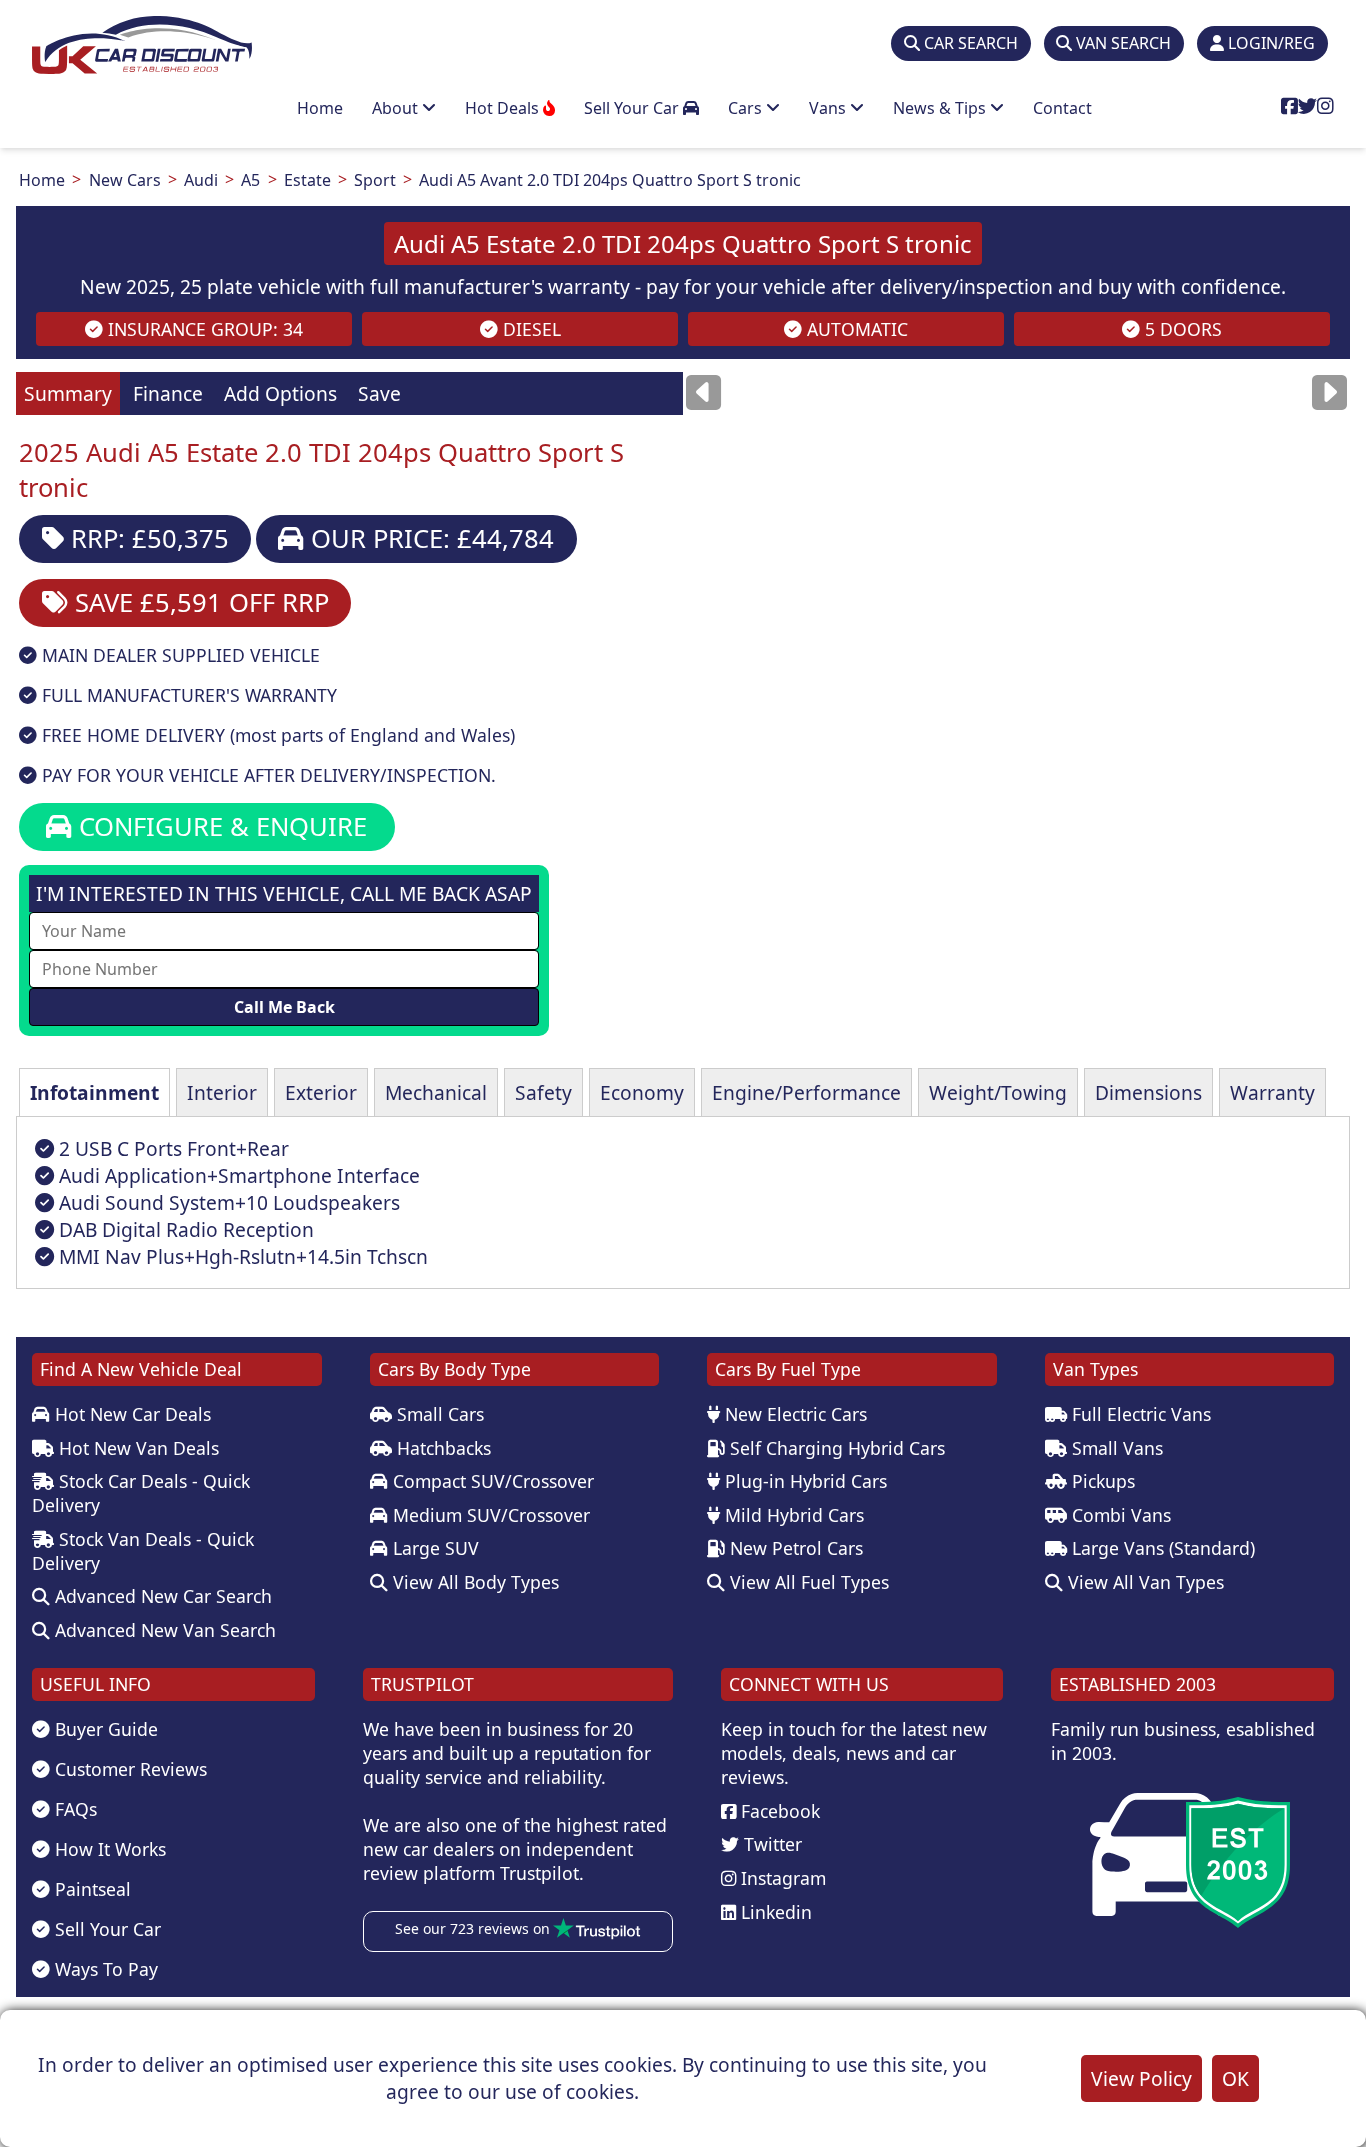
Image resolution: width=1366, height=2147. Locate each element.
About (397, 108)
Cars (747, 108)
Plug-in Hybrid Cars (803, 1481)
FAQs (73, 1809)
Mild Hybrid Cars (792, 1515)
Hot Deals (504, 108)
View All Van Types (1143, 1582)
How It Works (108, 1849)
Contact (1062, 108)
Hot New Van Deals (136, 1448)
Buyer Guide (104, 1729)
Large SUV (433, 1548)
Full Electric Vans (1139, 1414)
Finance (168, 393)
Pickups (1101, 1481)
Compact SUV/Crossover (491, 1481)
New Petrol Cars (794, 1548)
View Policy (1141, 2078)
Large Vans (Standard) (1161, 1548)
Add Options (280, 393)
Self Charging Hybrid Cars (835, 1448)
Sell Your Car (633, 108)
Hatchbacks (441, 1448)
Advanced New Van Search (163, 1630)
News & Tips (941, 108)
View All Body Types (473, 1582)
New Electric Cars (793, 1414)
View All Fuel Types (807, 1582)
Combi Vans (1119, 1515)
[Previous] (703, 392)
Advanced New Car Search (161, 1596)
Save (379, 393)
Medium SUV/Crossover (489, 1515)
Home (320, 108)
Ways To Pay (104, 1969)
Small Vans (1115, 1448)
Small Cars (438, 1414)
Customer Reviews (128, 1769)
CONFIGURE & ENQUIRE (219, 826)
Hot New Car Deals (130, 1414)
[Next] (1329, 392)
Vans (829, 108)
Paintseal (90, 1889)
